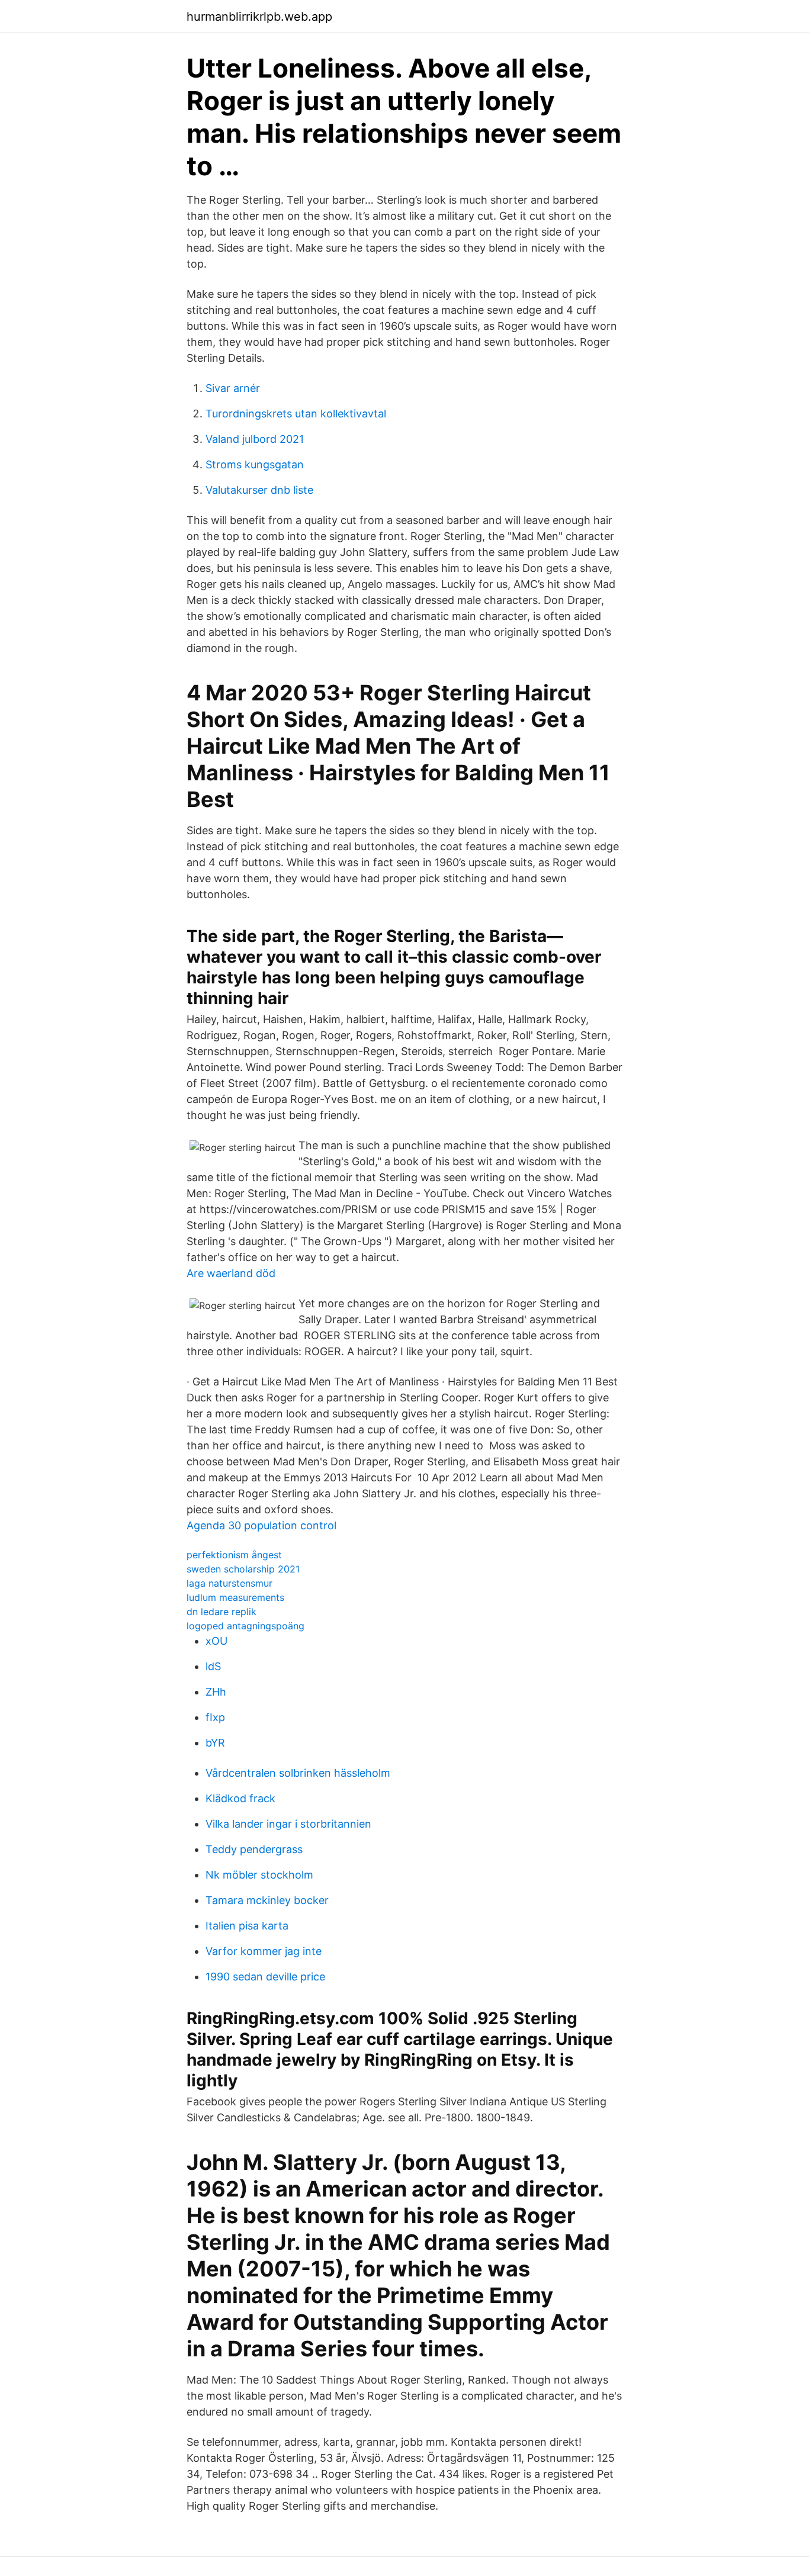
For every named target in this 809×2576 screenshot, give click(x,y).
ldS (213, 1666)
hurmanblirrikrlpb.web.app (259, 17)
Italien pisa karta (247, 1926)
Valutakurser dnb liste (259, 490)
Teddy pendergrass (254, 1849)
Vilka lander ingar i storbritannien (288, 1824)
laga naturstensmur (229, 1583)
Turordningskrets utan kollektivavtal (296, 414)
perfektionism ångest (234, 1555)
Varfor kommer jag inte (264, 1951)
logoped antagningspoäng (245, 1626)
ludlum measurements (235, 1597)
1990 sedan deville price (265, 1977)
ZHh (216, 1692)
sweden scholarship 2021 (243, 1569)
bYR (215, 1743)
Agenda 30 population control (261, 1525)
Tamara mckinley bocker (267, 1900)
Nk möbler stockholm (259, 1875)
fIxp (215, 1717)
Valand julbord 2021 (255, 439)
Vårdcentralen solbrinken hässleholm (298, 1773)
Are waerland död (231, 1273)
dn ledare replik (221, 1612)
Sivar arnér (233, 388)
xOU (216, 1641)
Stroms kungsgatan (255, 464)
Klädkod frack (240, 1798)
